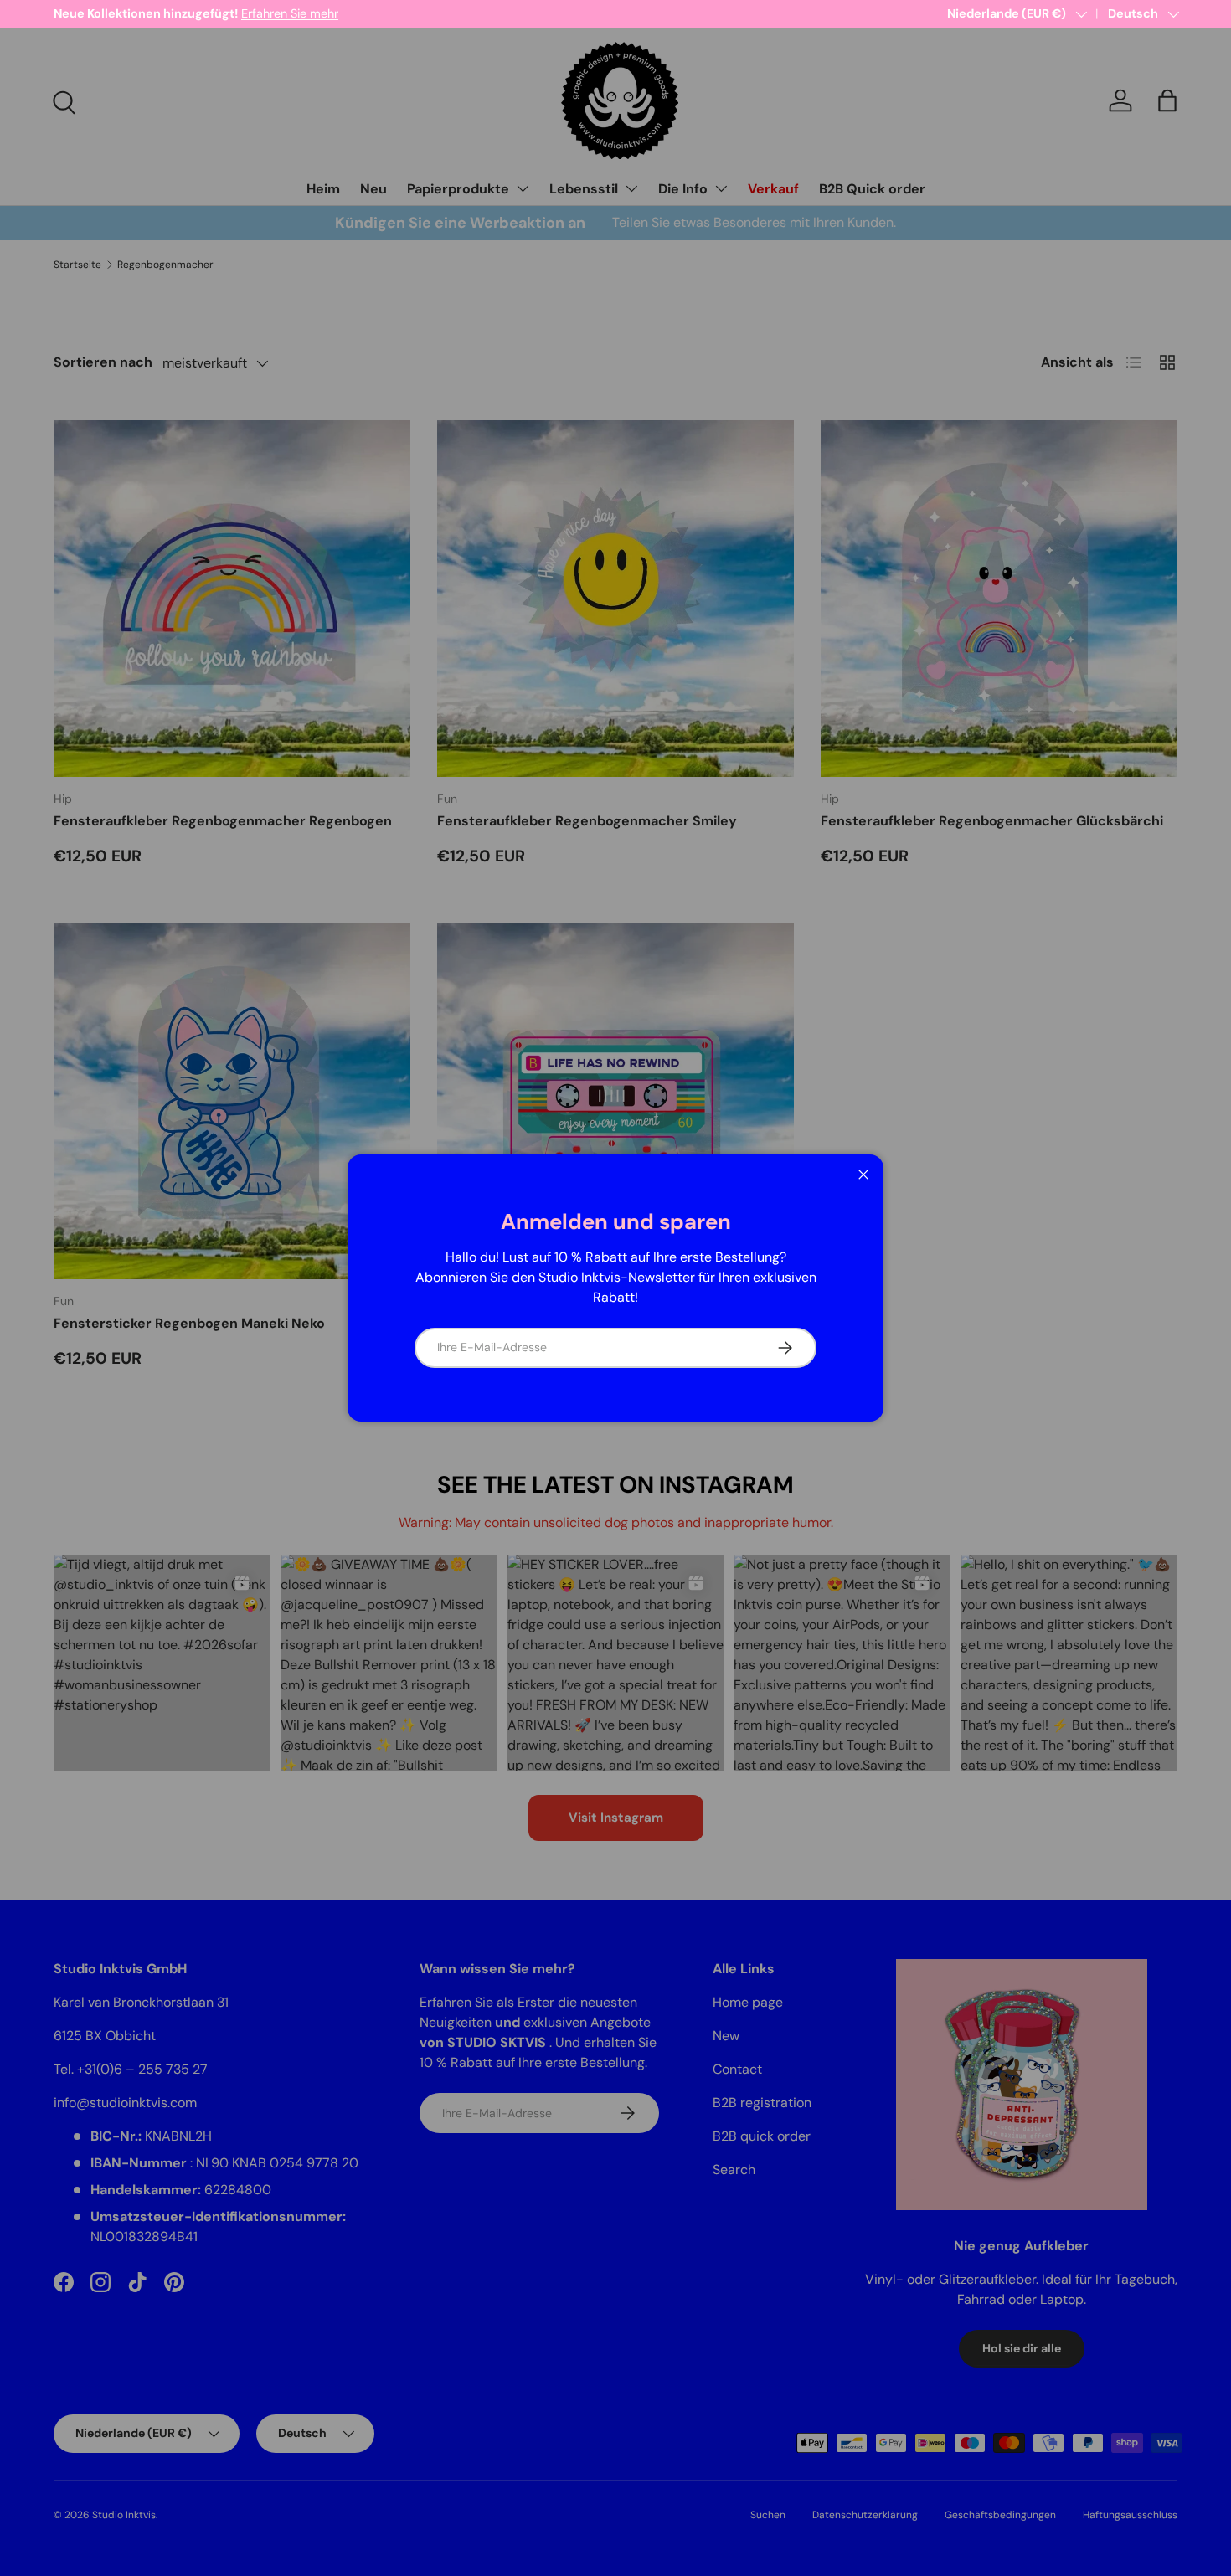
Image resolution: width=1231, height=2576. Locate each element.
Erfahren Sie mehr (290, 13)
